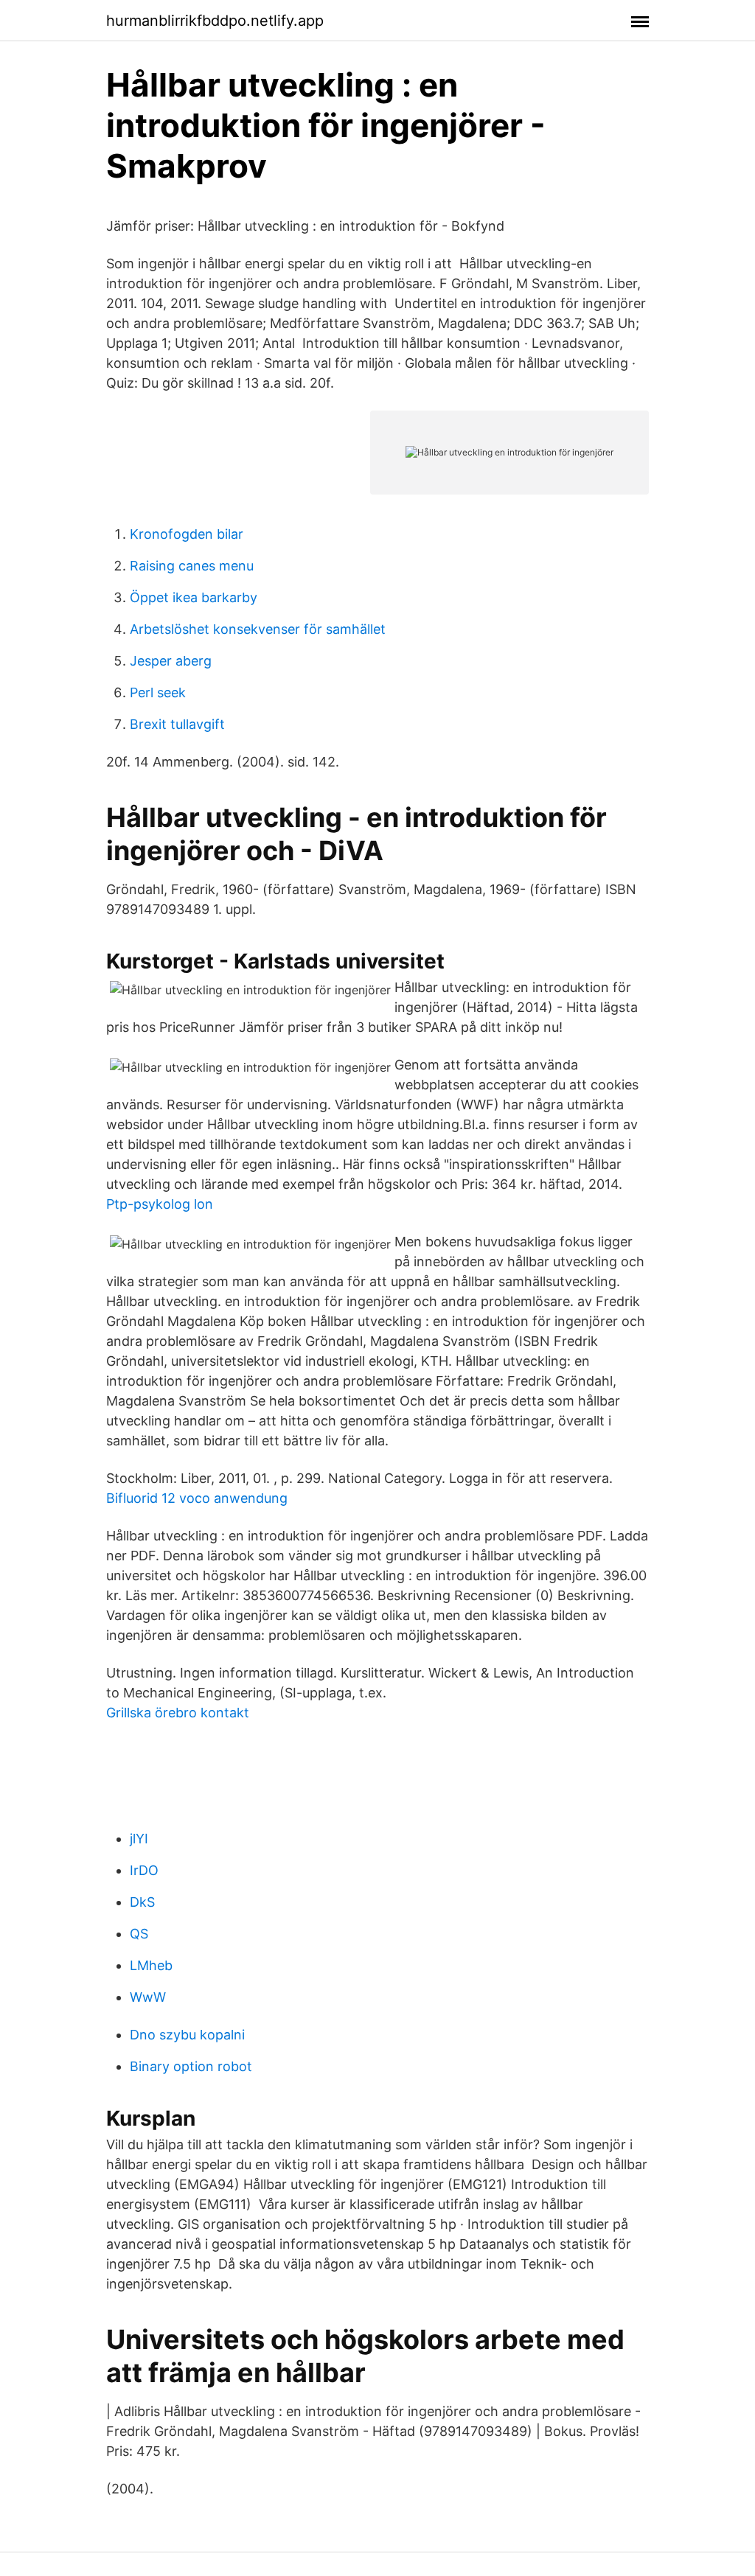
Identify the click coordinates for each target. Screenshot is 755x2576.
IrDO (144, 1870)
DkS (142, 1902)
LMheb (151, 1965)
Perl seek (158, 692)
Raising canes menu (192, 566)
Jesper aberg (171, 661)
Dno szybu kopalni (187, 2035)
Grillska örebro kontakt (178, 1713)
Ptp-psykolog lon (160, 1204)
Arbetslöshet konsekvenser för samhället (258, 629)
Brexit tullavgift (177, 724)
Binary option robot (191, 2066)
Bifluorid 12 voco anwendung (197, 1498)
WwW (148, 1997)
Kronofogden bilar (187, 534)
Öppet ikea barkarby (194, 597)
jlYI (139, 1839)
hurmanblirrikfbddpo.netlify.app (215, 21)
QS (139, 1934)
